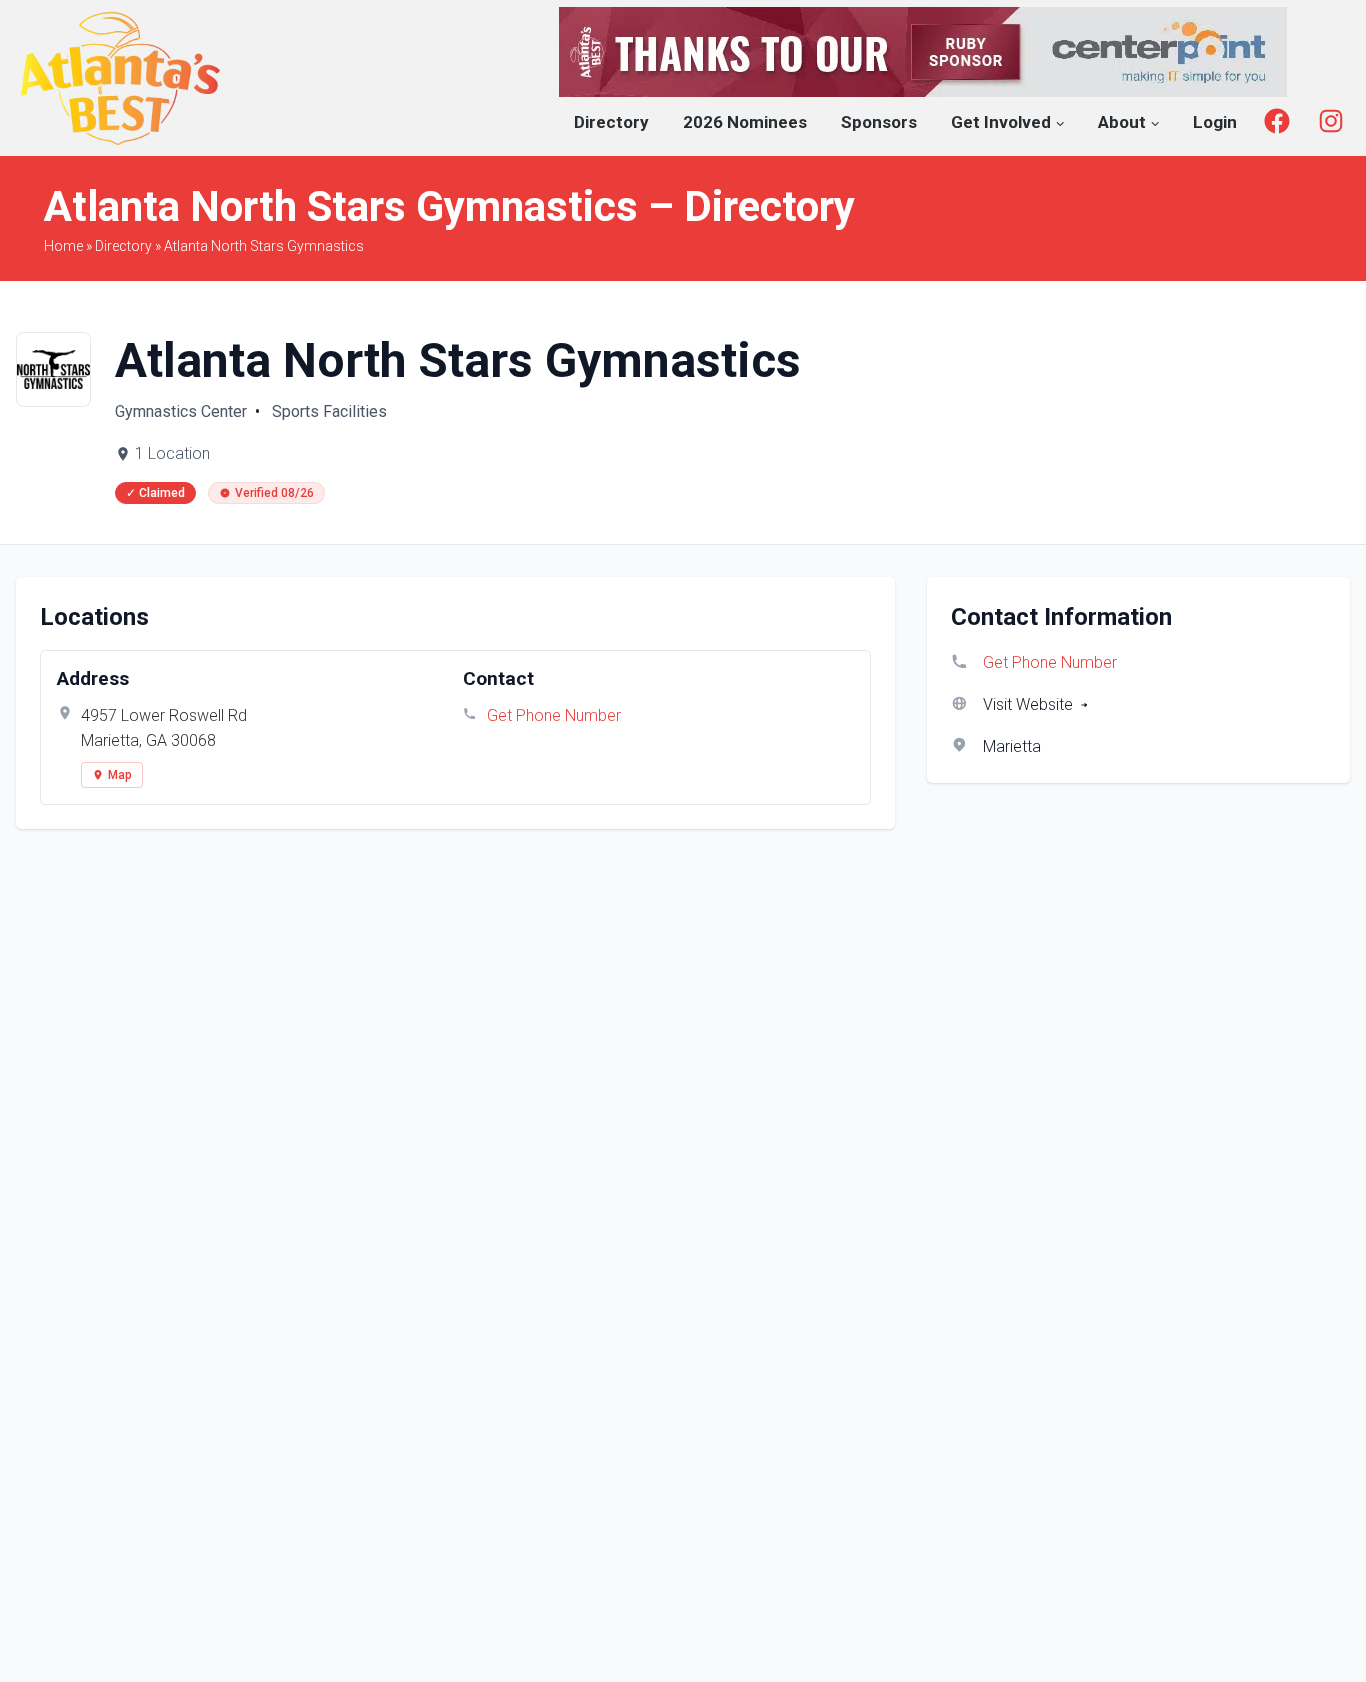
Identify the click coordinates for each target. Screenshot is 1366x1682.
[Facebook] (1277, 121)
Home (63, 246)
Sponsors (879, 122)
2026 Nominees (745, 122)
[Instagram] (1331, 121)
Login (1215, 122)
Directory (611, 122)
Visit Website (1028, 704)
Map (120, 775)
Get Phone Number (554, 715)
